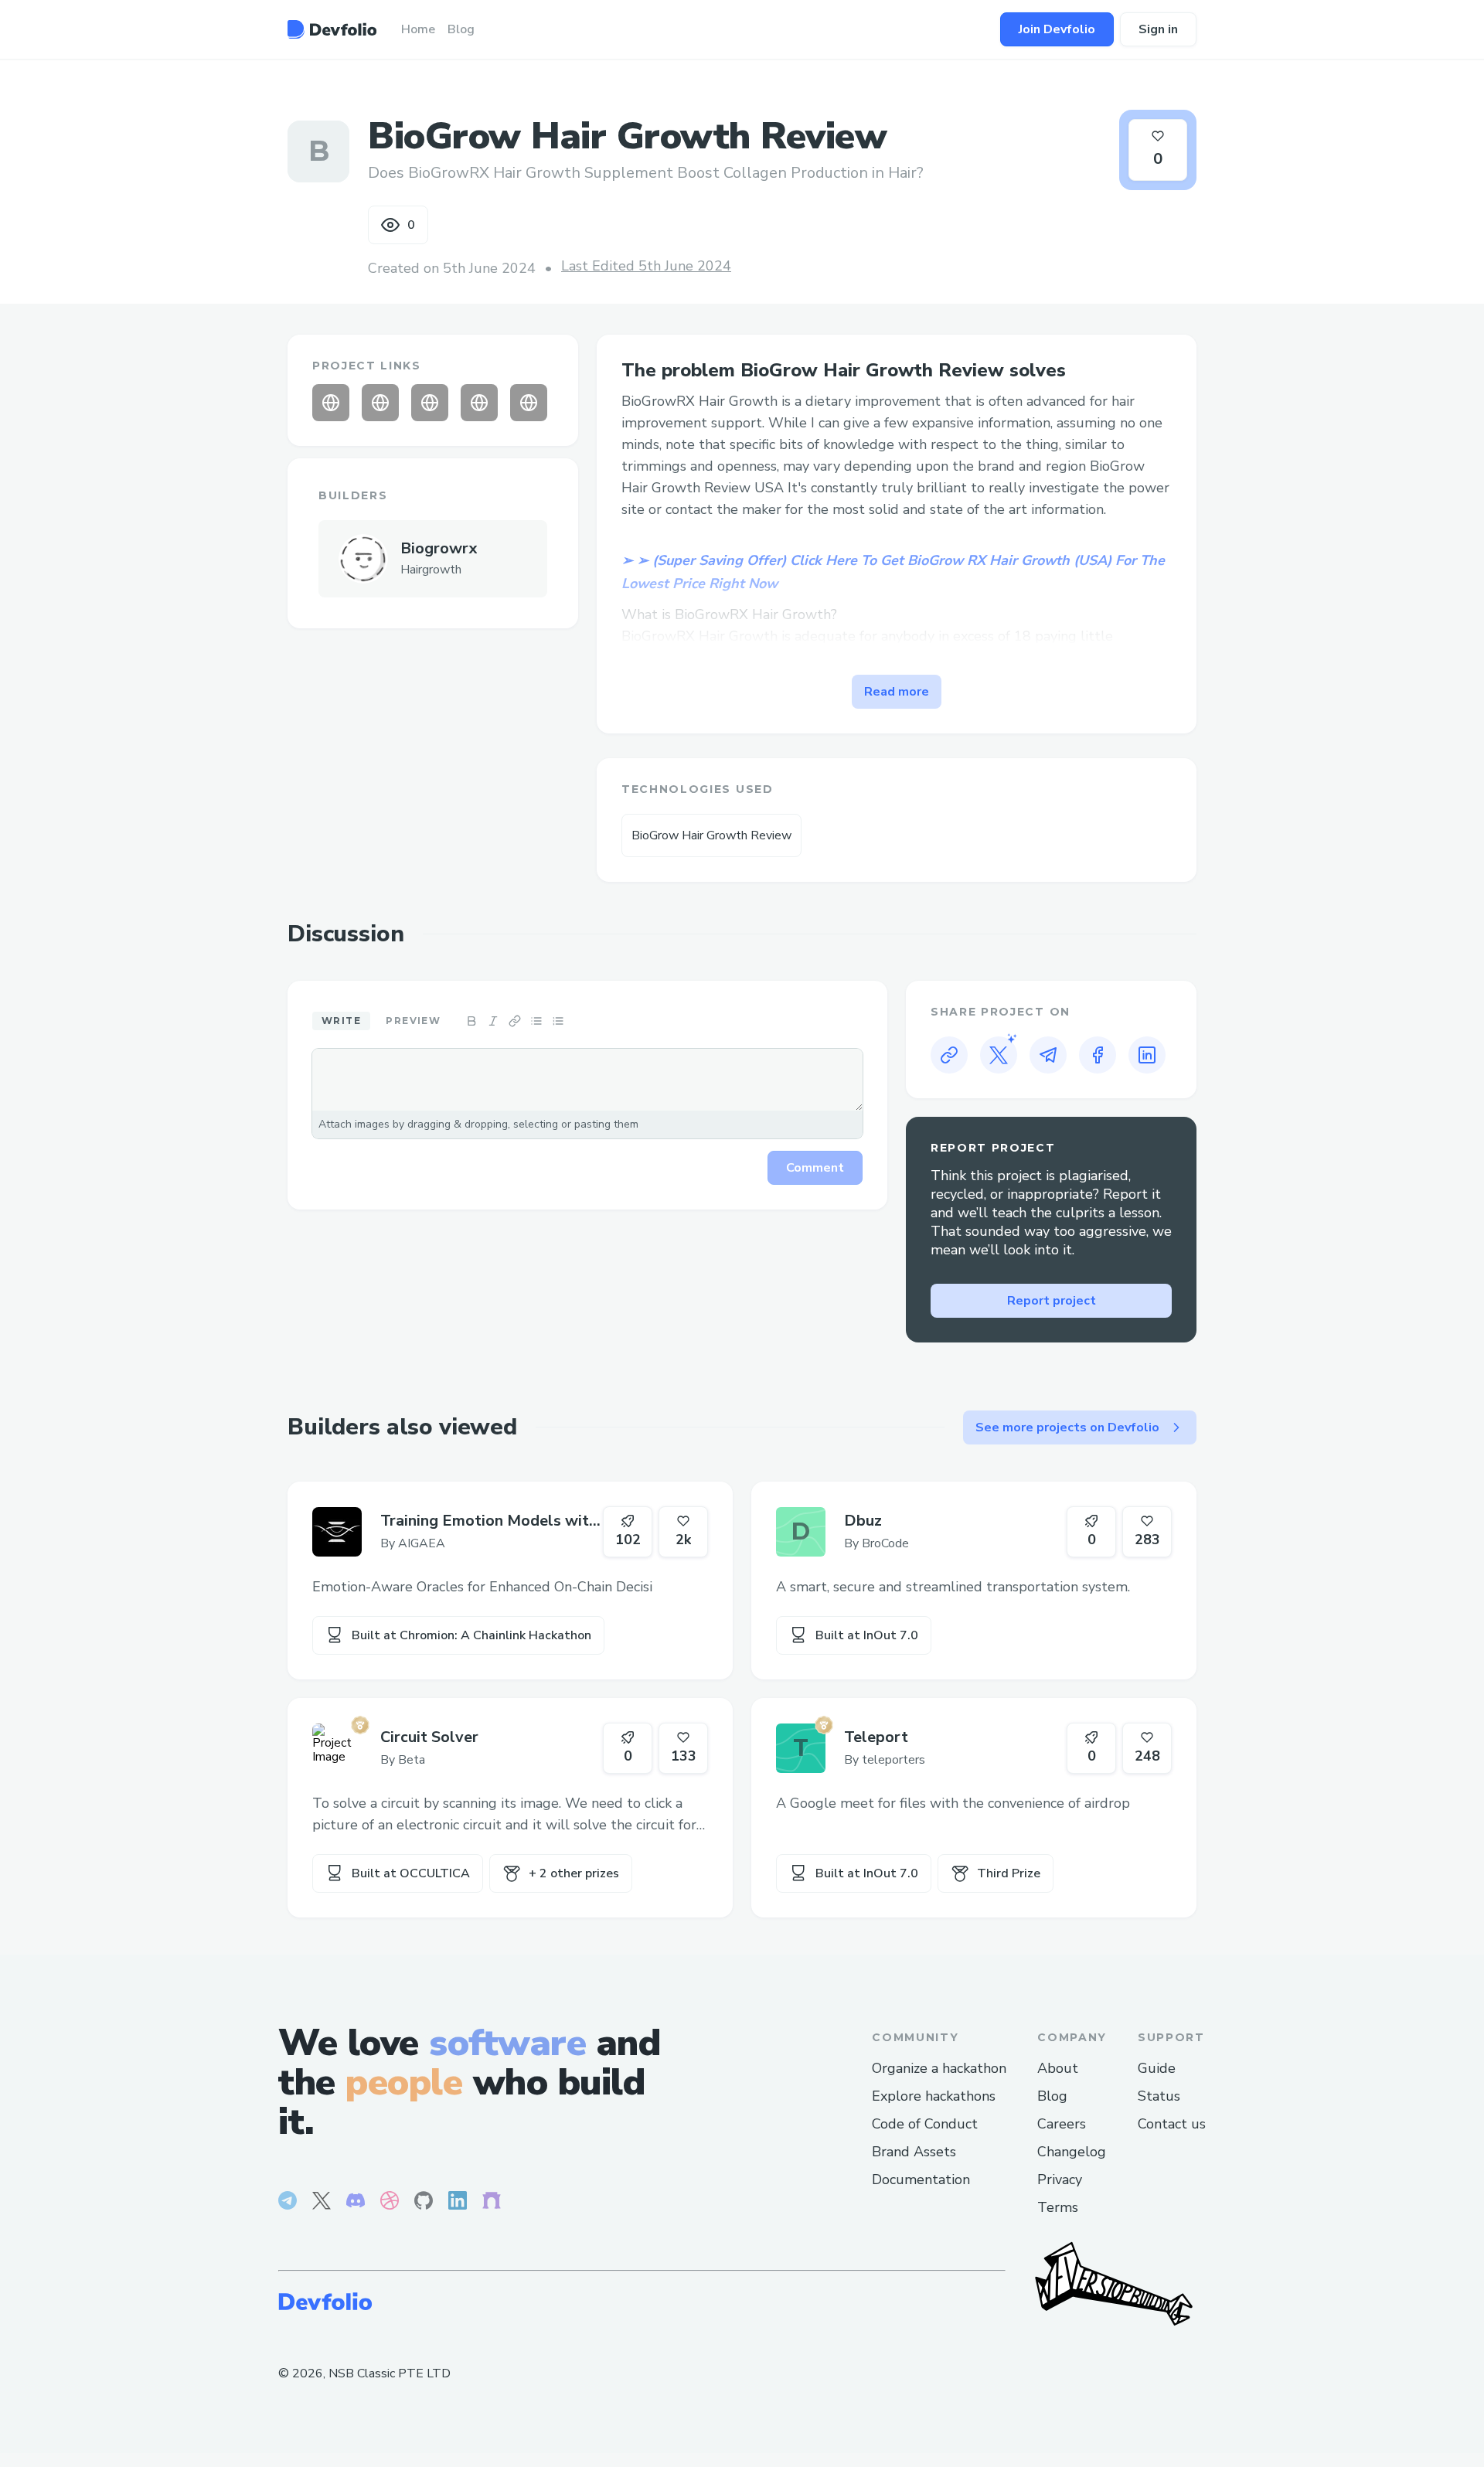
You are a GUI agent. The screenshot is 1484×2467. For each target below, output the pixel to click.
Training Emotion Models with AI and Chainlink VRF (489, 1521)
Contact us (1172, 2124)
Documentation (921, 2179)
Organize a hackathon (939, 2068)
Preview (413, 1021)
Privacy (1060, 2179)
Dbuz (863, 1521)
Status (1159, 2096)
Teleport (876, 1737)
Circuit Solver (429, 1737)
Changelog (1072, 2152)
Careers (1062, 2124)
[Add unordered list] (536, 1021)
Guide (1157, 2068)
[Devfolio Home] (332, 29)
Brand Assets (914, 2152)
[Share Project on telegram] (1048, 1055)
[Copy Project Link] (949, 1055)
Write (341, 1021)
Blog (1052, 2096)
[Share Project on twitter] (999, 1055)
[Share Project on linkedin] (1147, 1055)
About (1058, 2068)
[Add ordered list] (558, 1021)
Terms (1058, 2207)
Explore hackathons (934, 2096)
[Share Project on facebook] (1098, 1055)
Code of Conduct (925, 2124)
